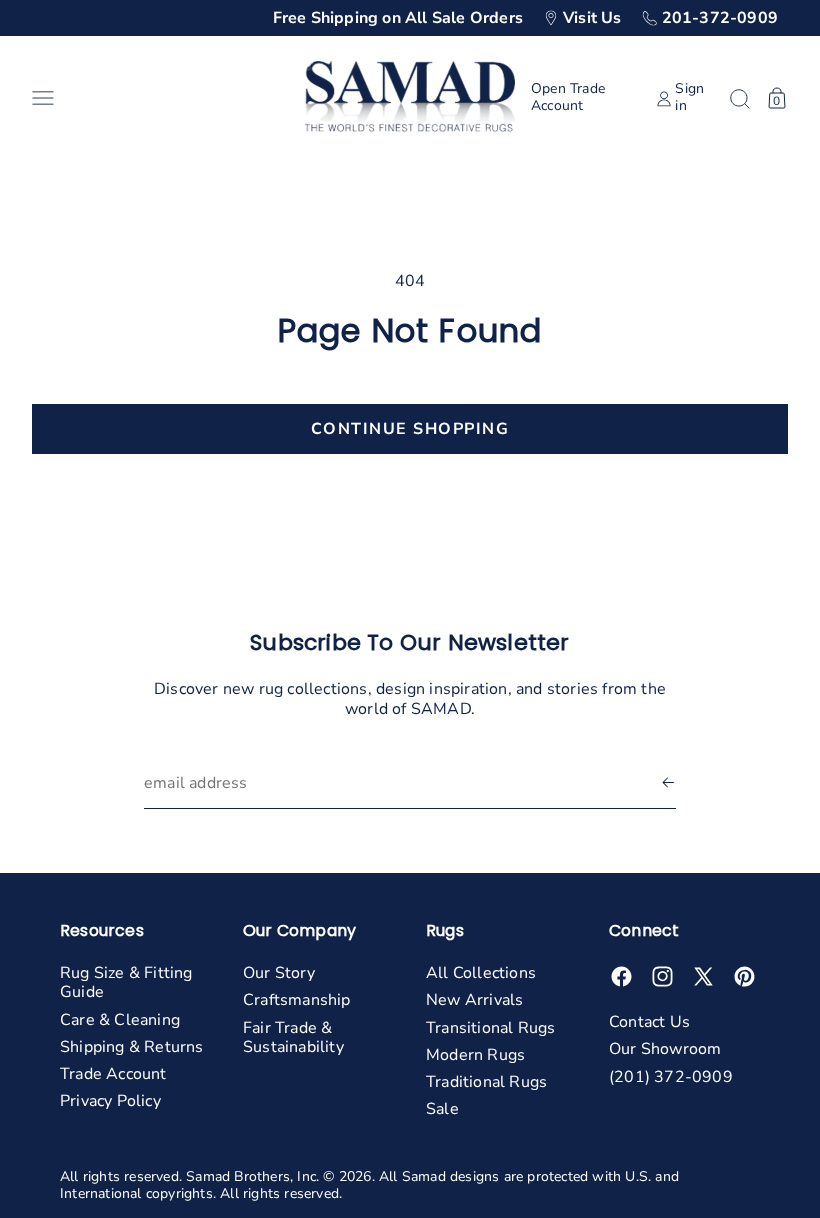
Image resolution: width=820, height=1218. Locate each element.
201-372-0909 (720, 18)
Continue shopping (410, 429)
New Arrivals (474, 1000)
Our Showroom (665, 1049)
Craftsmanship (297, 1000)
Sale (442, 1109)
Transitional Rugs (490, 1028)
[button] (160, 98)
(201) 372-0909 (671, 1077)
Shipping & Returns (132, 1047)
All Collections (481, 973)
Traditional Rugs (486, 1082)
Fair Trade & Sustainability (293, 1037)
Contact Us (649, 1022)
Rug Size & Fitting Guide (126, 982)
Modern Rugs (475, 1055)
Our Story (279, 973)
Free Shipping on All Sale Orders (398, 18)
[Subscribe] (668, 783)
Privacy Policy (110, 1101)
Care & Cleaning (120, 1020)
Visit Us (592, 18)
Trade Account (113, 1074)
